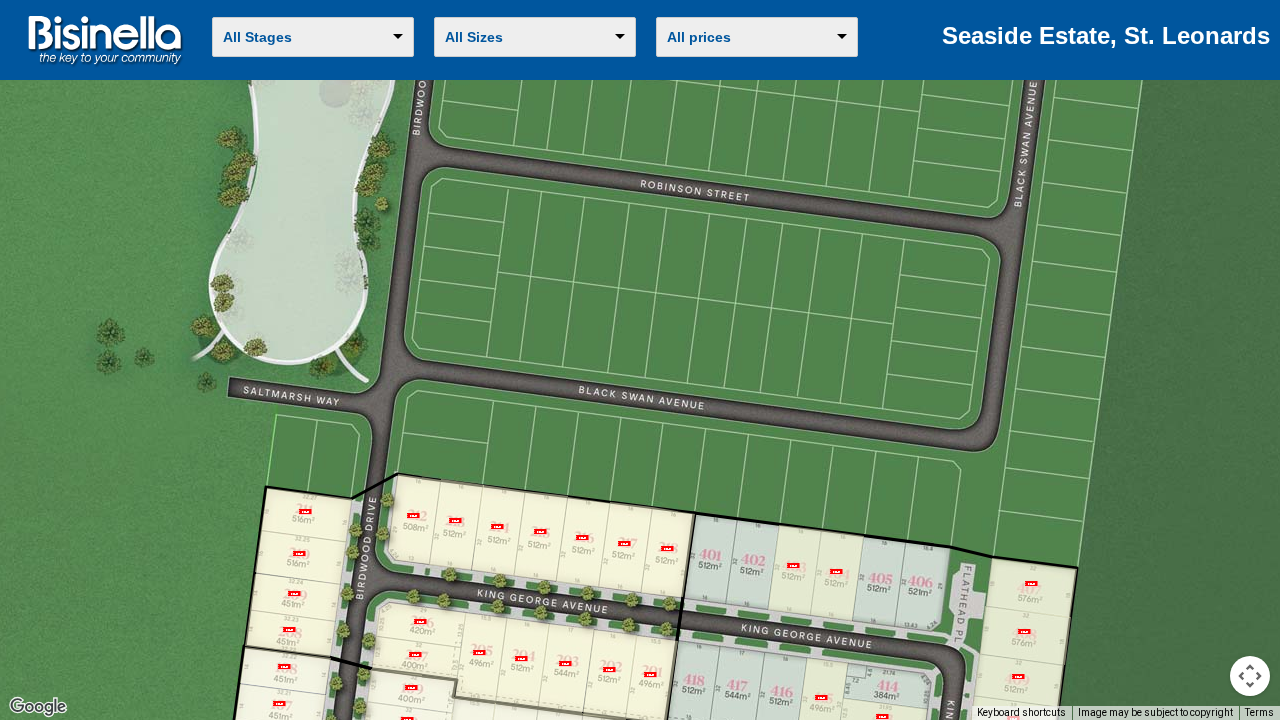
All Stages (257, 37)
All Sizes (474, 37)
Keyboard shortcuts (1021, 712)
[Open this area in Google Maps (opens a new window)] (38, 707)
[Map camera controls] (1250, 676)
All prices (699, 37)
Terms (1259, 712)
